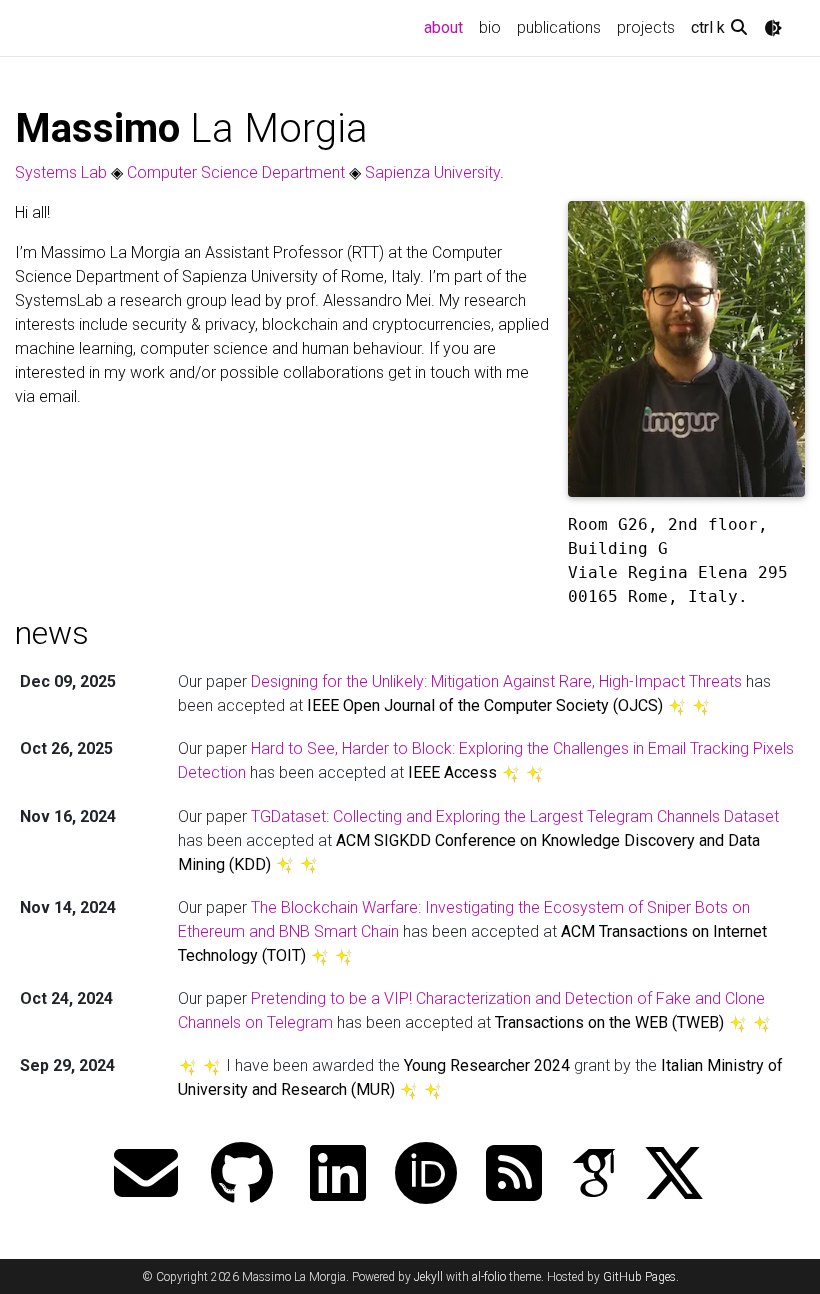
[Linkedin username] (338, 1175)
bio (490, 27)
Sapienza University (432, 172)
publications (559, 27)
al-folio (489, 1277)
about (447, 27)
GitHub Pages (639, 1277)
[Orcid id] (426, 1175)
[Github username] (242, 1175)
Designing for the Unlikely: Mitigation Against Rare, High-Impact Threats (496, 681)
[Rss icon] (514, 1175)
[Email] (146, 1175)
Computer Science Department (236, 172)
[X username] (674, 1175)
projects (646, 27)
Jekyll (428, 1277)
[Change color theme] (773, 28)
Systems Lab (61, 172)
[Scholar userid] (594, 1175)
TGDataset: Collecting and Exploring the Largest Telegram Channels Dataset (515, 816)
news (52, 633)
